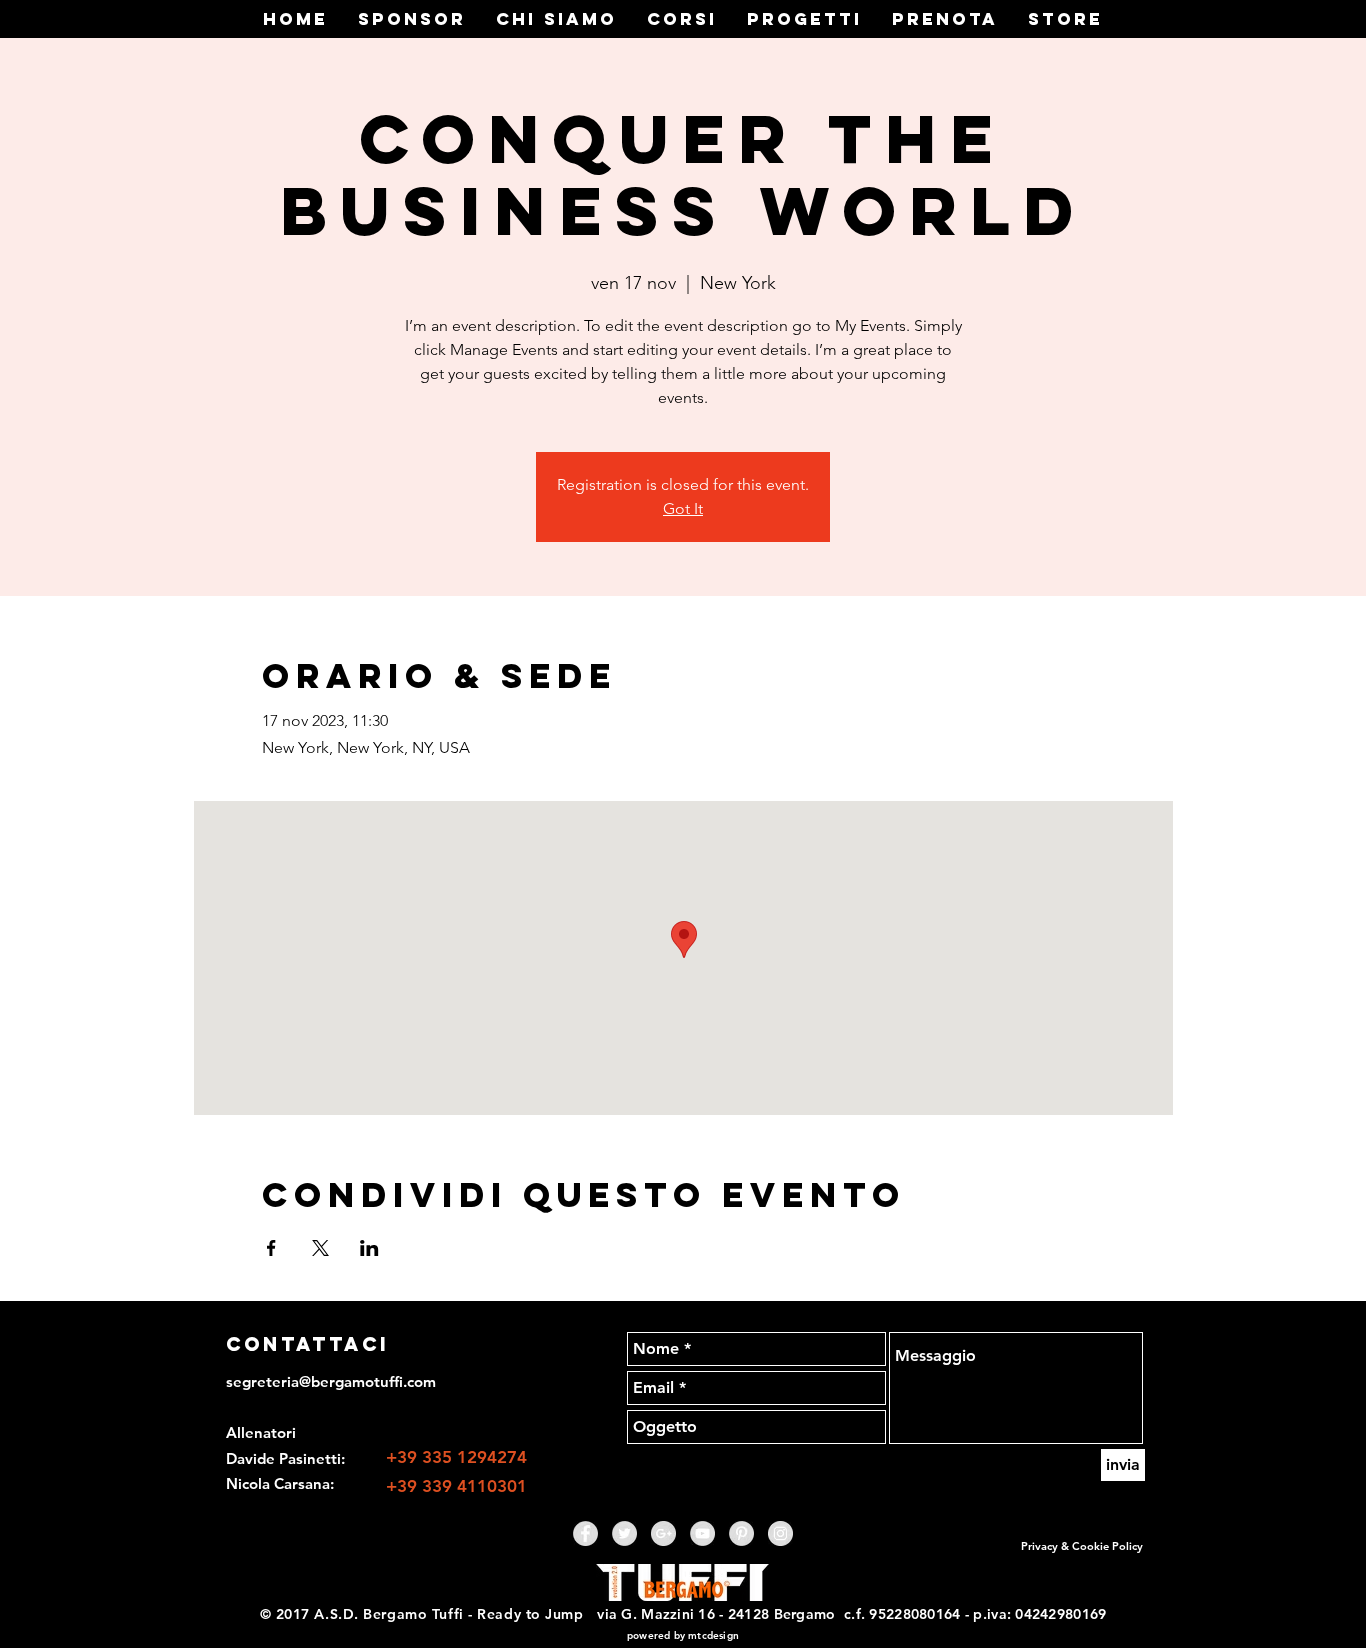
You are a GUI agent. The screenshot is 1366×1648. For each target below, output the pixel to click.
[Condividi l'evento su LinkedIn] (369, 1248)
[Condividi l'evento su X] (320, 1248)
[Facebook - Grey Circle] (585, 1533)
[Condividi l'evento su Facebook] (271, 1248)
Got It (683, 508)
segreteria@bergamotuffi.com (331, 1381)
